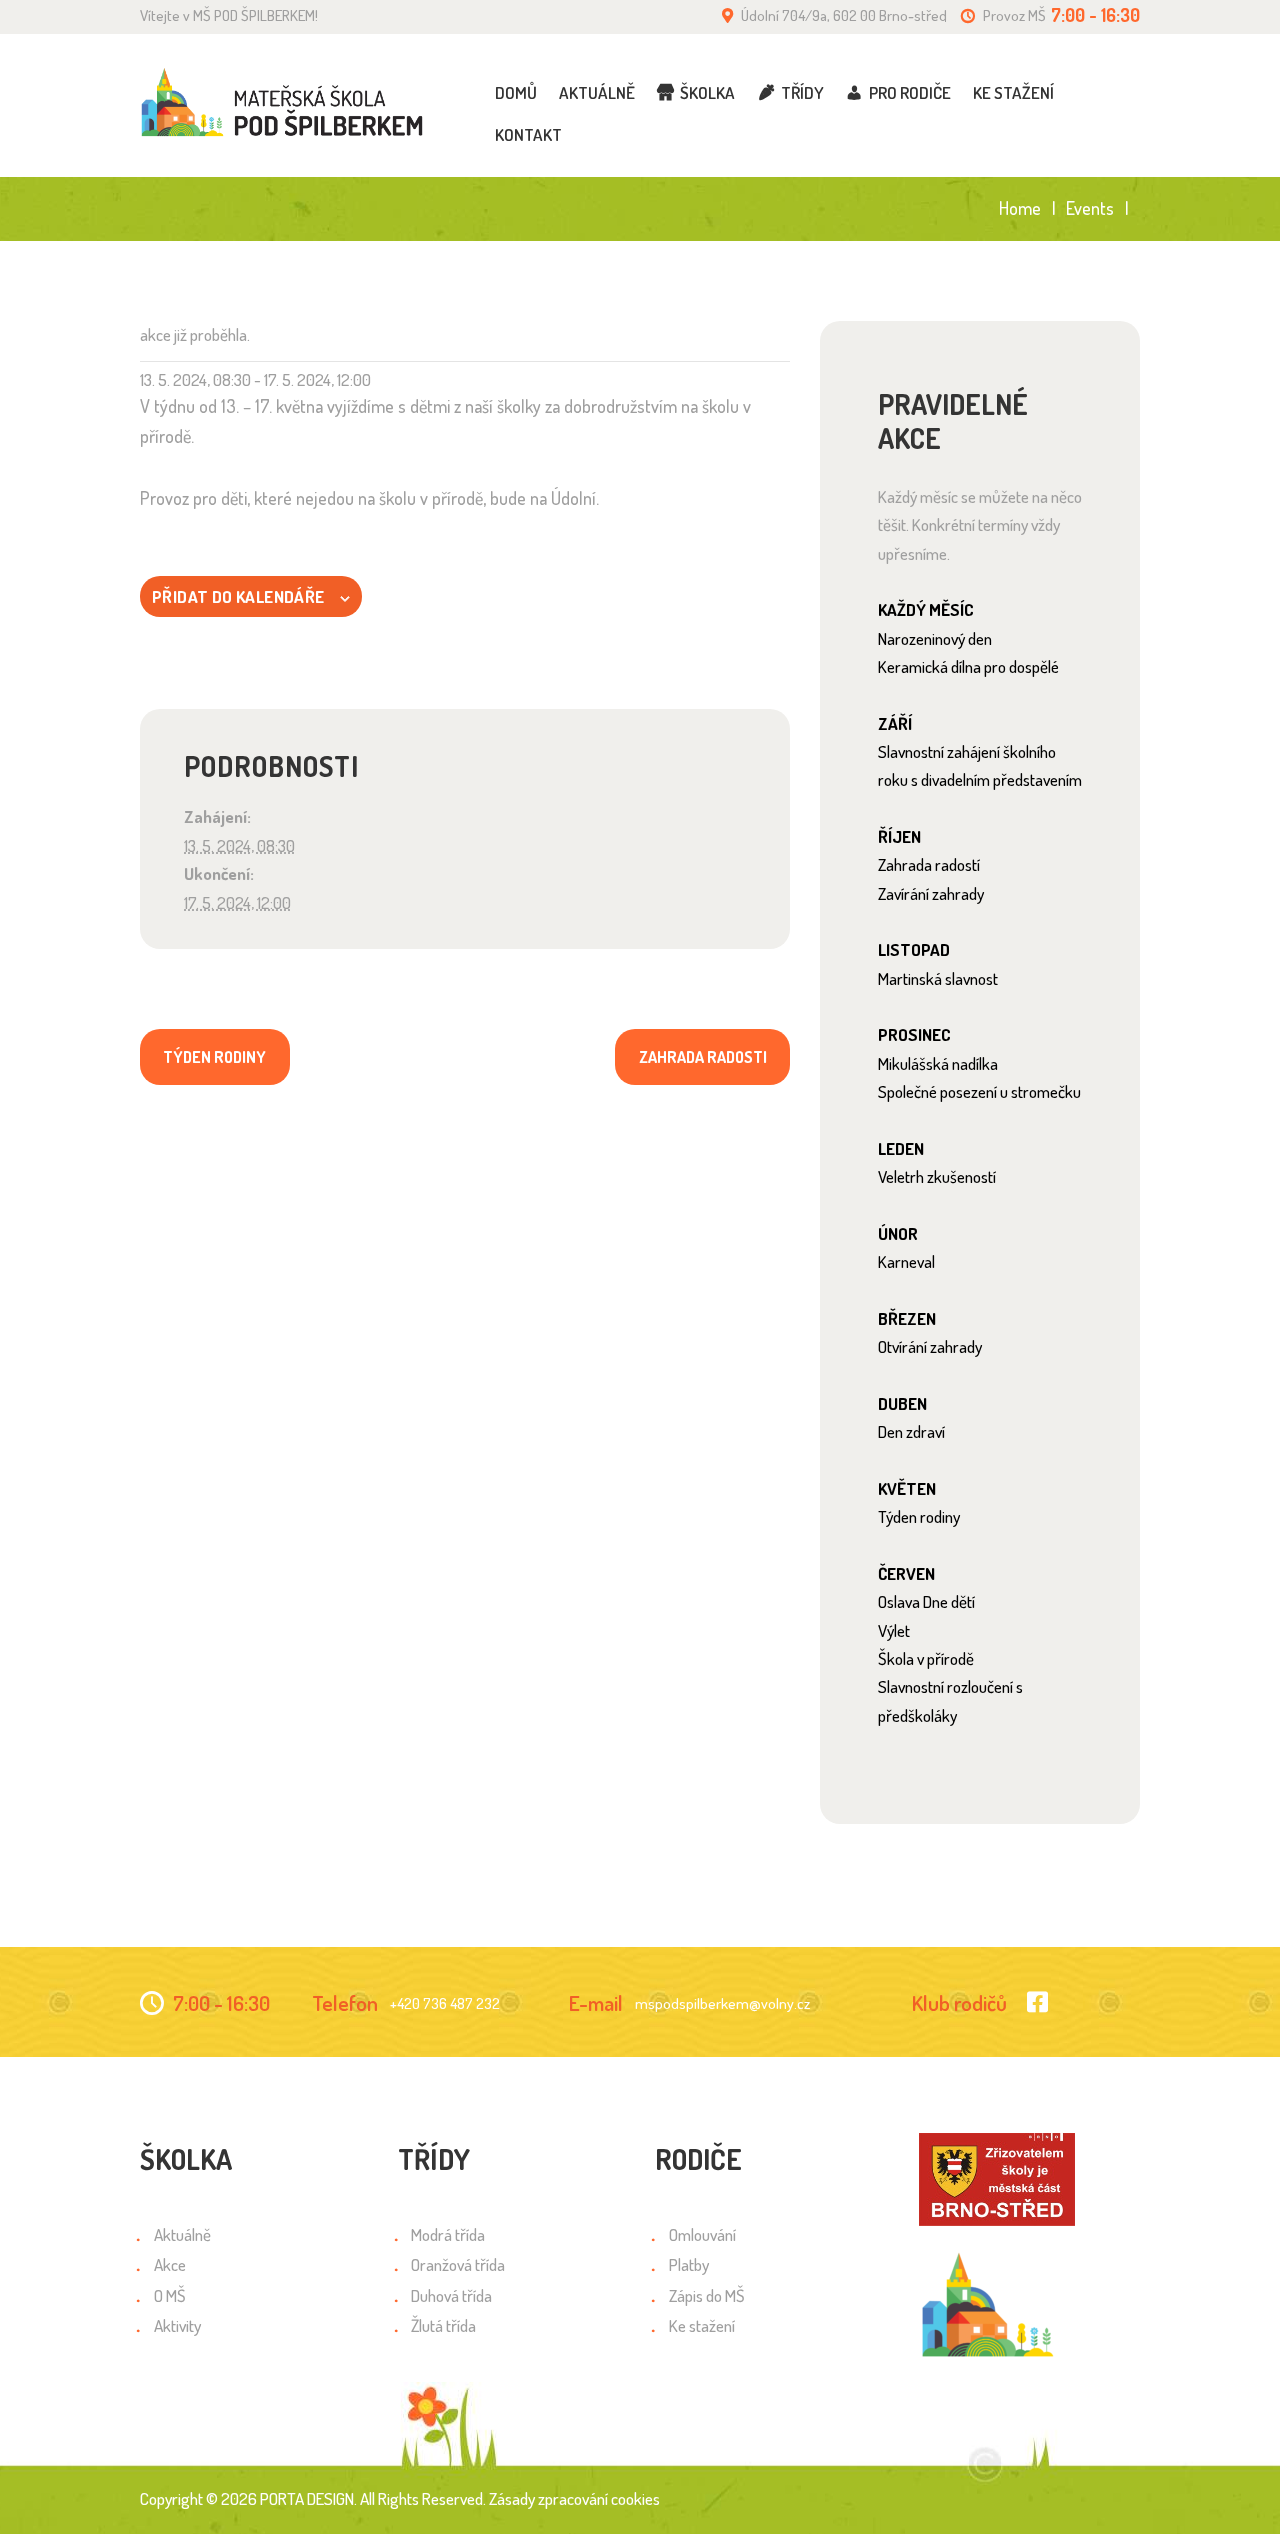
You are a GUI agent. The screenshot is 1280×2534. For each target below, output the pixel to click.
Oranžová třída (458, 2264)
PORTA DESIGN (307, 2498)
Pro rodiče (910, 92)
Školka (707, 92)
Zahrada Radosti (703, 1057)
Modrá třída (448, 2234)
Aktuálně (597, 92)
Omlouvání (702, 2234)
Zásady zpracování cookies (574, 2498)
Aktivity (177, 2325)
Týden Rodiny (214, 1057)
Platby (689, 2264)
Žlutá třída (443, 2325)
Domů (516, 92)
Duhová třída (451, 2295)
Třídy (802, 92)
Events (1090, 208)
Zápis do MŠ (707, 2295)
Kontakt (528, 134)
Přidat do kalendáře (238, 596)
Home (1020, 208)
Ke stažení (1013, 92)
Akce (170, 2264)
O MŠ (170, 2295)
